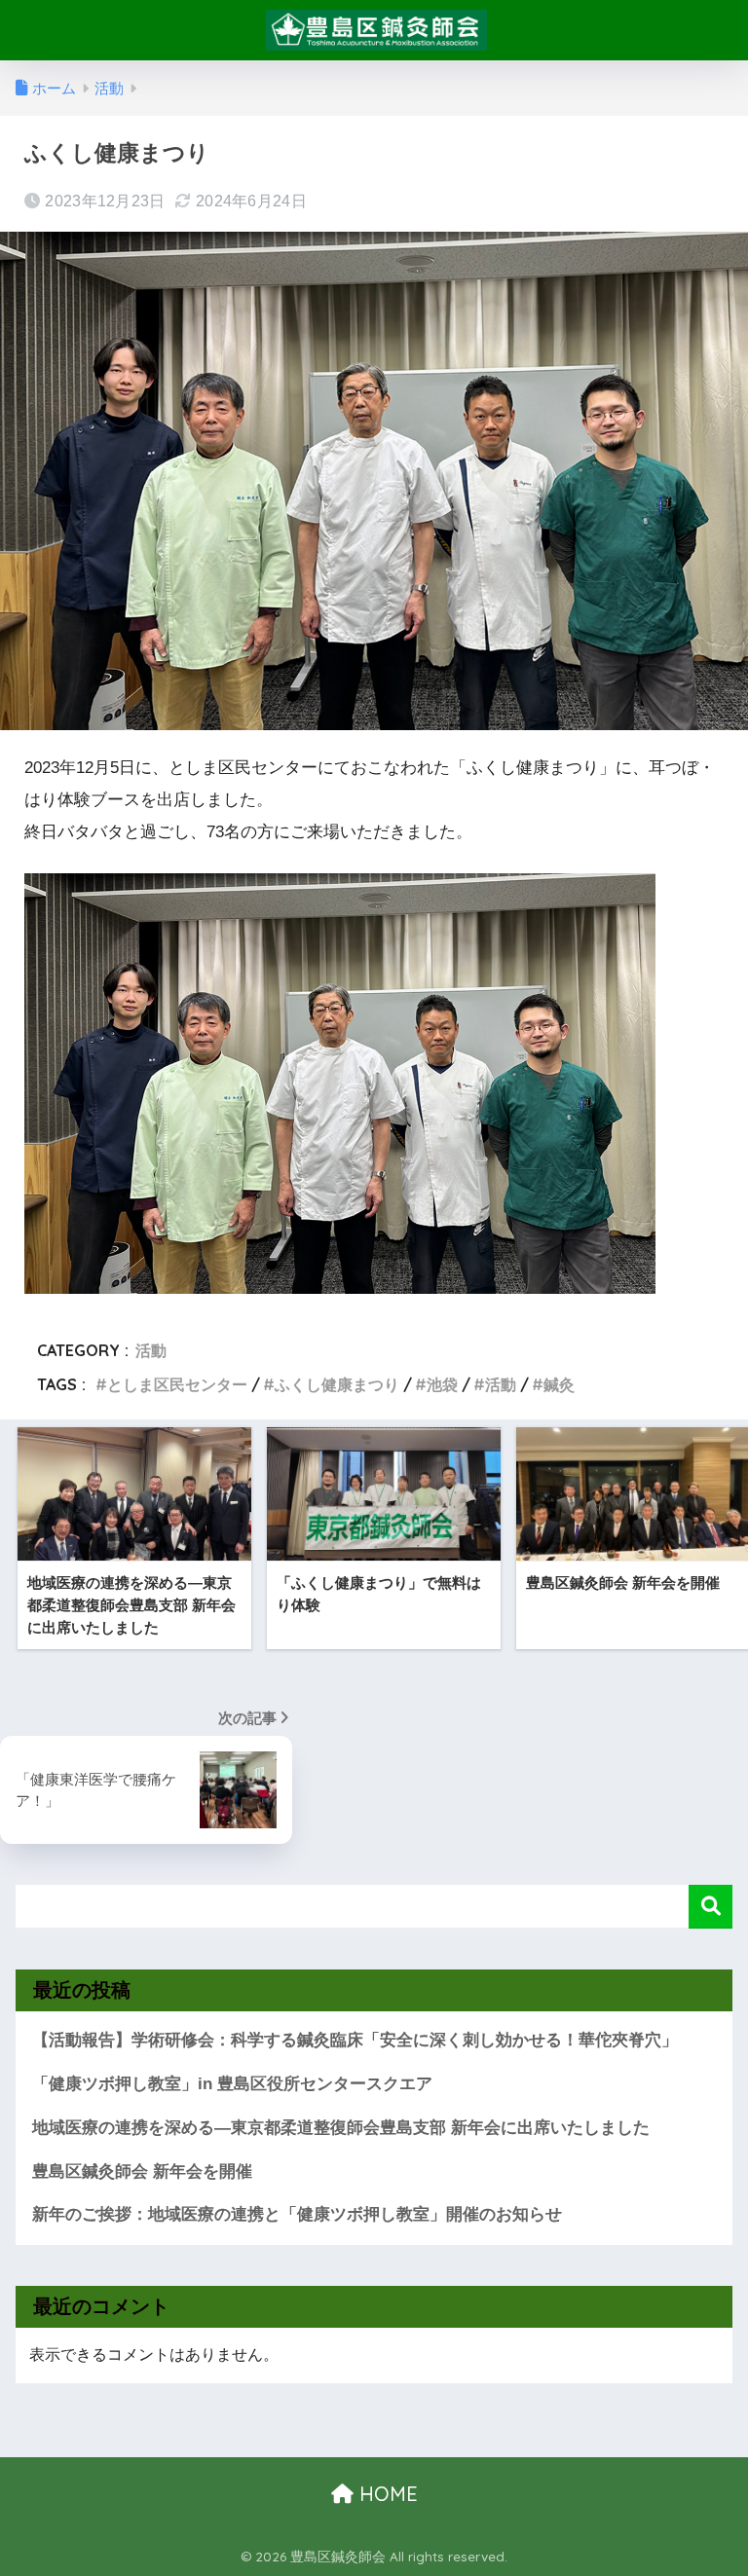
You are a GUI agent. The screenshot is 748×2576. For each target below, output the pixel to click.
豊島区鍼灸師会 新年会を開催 (142, 2171)
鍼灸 (559, 1384)
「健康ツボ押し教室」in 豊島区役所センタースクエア (232, 2084)
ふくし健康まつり (337, 1384)
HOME (386, 2494)
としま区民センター (177, 1384)
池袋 (442, 1384)
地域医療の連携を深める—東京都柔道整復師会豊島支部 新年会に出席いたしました (341, 2128)
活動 (151, 1350)
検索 (711, 1907)
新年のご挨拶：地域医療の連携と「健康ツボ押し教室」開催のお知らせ (297, 2214)
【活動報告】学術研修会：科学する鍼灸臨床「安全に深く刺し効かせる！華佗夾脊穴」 (355, 2040)
